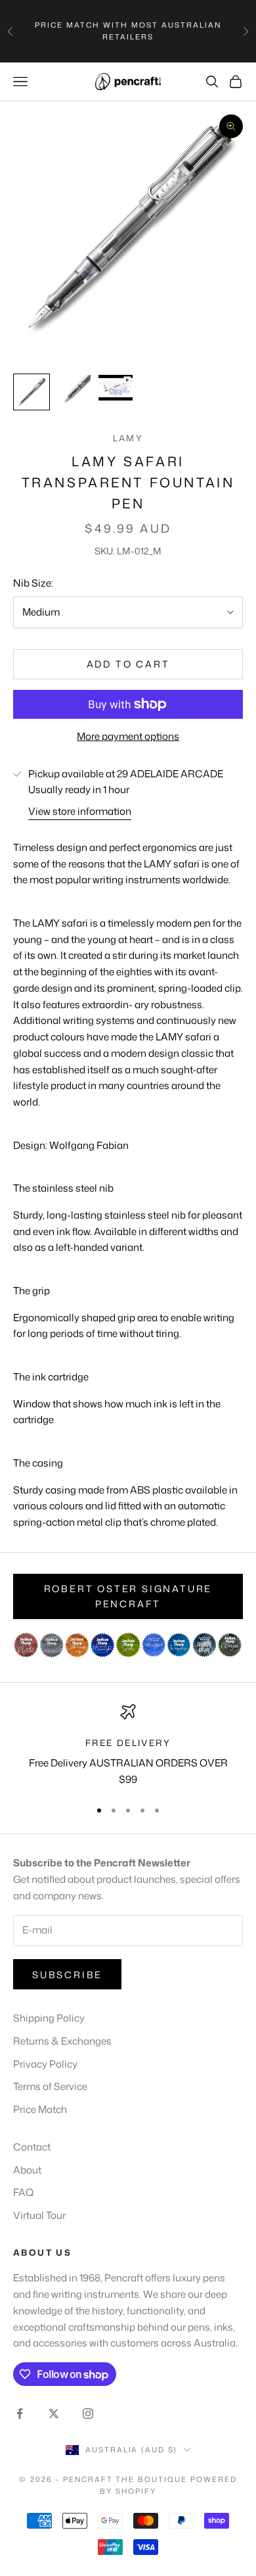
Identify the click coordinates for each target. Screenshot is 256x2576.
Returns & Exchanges (62, 2041)
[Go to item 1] (32, 392)
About (27, 2170)
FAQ (23, 2192)
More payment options (128, 736)
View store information (80, 811)
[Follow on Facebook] (20, 2414)
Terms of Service (50, 2086)
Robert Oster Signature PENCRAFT (128, 1596)
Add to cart (128, 664)
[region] (128, 1746)
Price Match (40, 2109)
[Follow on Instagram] (88, 2414)
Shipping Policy (49, 2018)
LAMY (128, 438)
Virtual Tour (39, 2215)
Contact (32, 2147)
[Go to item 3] (116, 388)
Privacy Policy (45, 2064)
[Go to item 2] (74, 392)
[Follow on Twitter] (54, 2414)
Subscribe (67, 1975)
